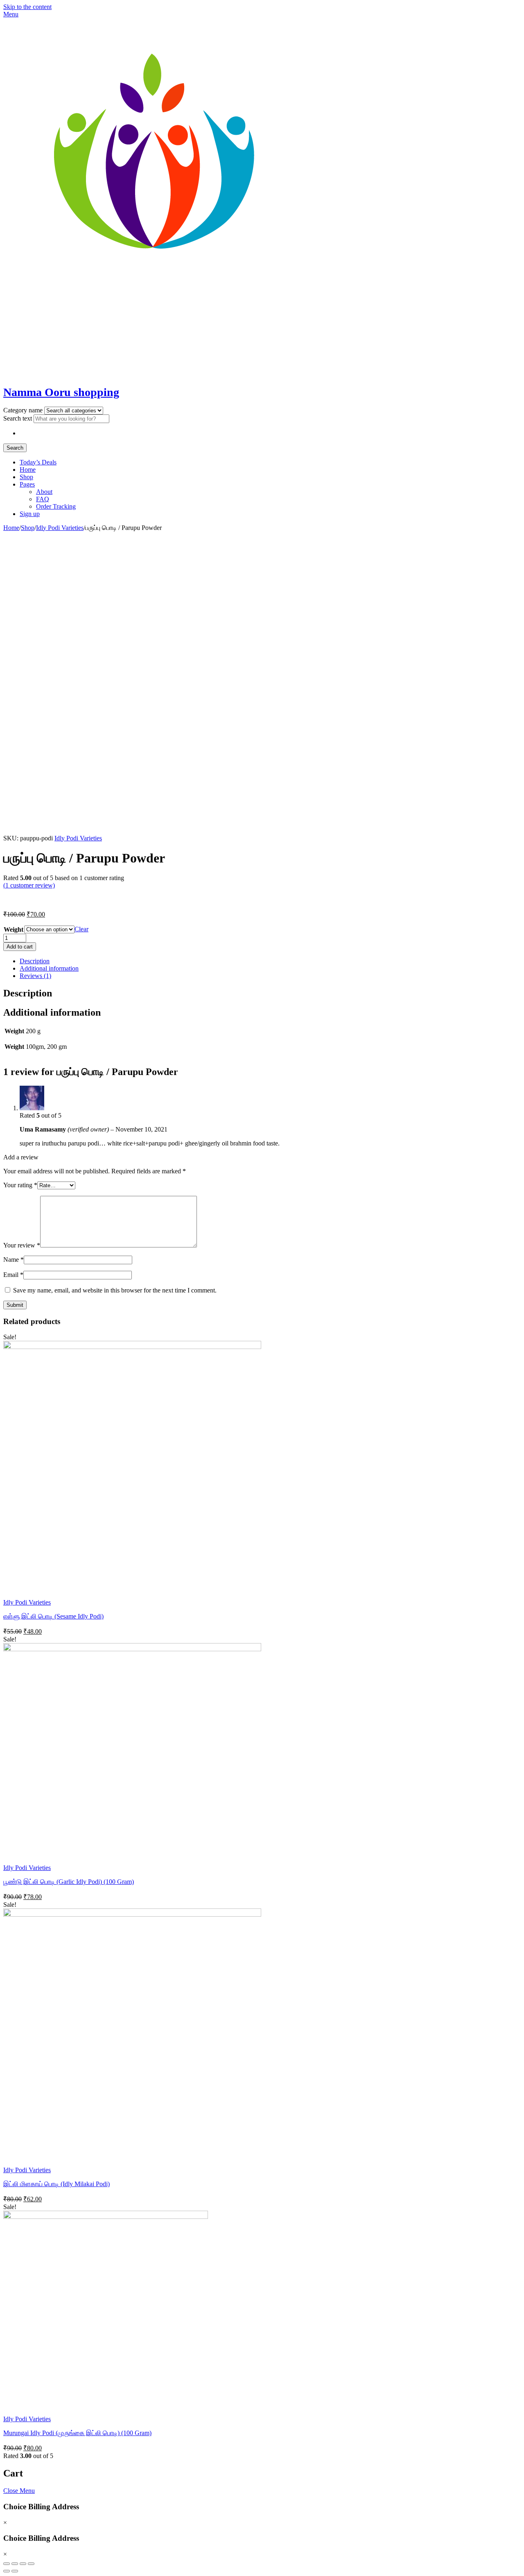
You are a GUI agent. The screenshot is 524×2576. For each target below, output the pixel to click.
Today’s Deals (38, 462)
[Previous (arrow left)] (7, 2571)
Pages (27, 484)
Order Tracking (56, 506)
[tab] (270, 961)
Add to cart (20, 947)
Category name (24, 410)
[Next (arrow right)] (15, 2571)
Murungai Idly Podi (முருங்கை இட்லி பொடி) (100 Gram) (77, 2433)
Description (35, 961)
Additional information (49, 968)
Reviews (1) (35, 976)
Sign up (30, 514)
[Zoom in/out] (31, 2564)
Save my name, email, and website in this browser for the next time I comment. (115, 1290)
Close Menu (19, 2491)
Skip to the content (27, 7)
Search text (18, 418)
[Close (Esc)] (7, 2564)
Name (14, 1260)
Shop (26, 477)
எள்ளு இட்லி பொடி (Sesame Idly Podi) (53, 1616)
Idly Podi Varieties (60, 528)
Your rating (20, 1185)
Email (13, 1275)
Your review (22, 1245)
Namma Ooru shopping (61, 392)
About (44, 492)
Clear (81, 929)
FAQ (43, 499)
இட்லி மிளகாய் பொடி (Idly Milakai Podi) (56, 2184)
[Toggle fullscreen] (23, 2564)
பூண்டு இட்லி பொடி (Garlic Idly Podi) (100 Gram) (69, 1882)
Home (28, 470)
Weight (14, 929)
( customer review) (29, 885)
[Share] (15, 2564)
